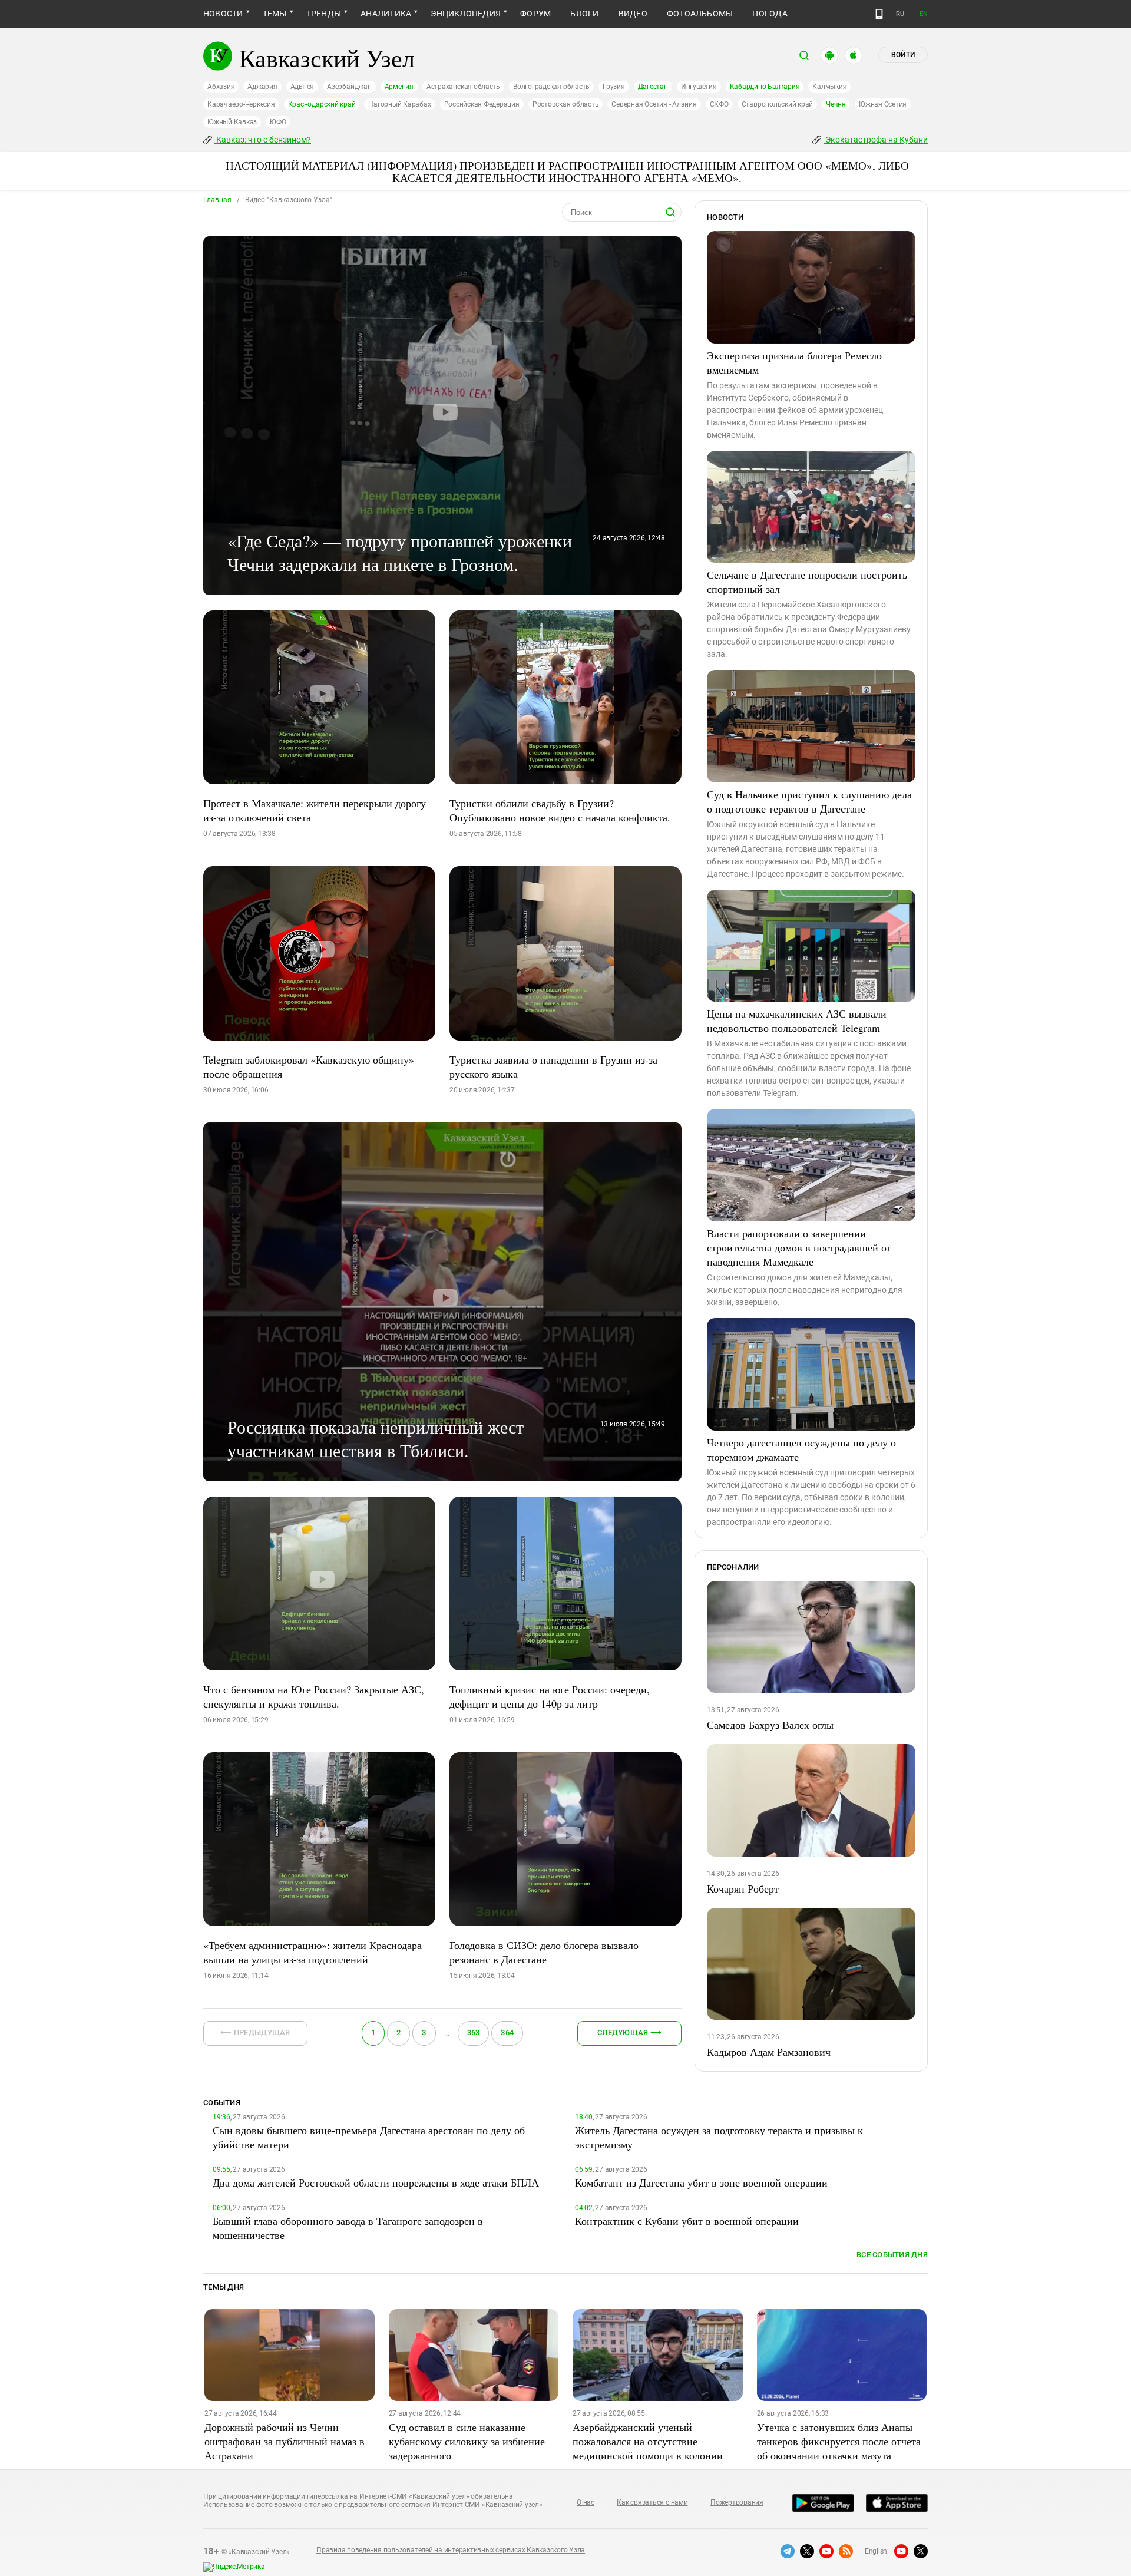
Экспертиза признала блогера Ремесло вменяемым (794, 362)
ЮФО (278, 122)
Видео (633, 14)
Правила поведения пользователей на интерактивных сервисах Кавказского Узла (451, 2550)
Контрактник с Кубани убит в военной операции (687, 2221)
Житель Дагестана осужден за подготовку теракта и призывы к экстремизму (719, 2137)
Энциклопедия (466, 14)
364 (507, 2032)
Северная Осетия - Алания (654, 104)
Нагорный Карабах (399, 104)
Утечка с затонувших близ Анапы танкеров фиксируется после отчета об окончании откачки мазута (839, 2441)
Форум (535, 14)
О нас (586, 2502)
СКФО (719, 104)
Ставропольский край (777, 104)
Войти (903, 55)
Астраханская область (463, 87)
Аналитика (386, 14)
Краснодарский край (322, 104)
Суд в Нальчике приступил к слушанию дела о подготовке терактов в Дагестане (809, 801)
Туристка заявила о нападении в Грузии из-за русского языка (553, 1066)
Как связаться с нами (652, 2502)
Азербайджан (349, 87)
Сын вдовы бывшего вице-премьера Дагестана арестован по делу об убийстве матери (369, 2137)
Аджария (262, 87)
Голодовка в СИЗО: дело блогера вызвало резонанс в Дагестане (544, 1952)
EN (924, 14)
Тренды (324, 14)
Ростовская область (566, 104)
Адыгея (302, 87)
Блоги (584, 14)
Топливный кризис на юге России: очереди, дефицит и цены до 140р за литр (550, 1696)
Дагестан (653, 87)
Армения (399, 87)
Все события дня (892, 2255)
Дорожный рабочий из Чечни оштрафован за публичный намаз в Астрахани (285, 2441)
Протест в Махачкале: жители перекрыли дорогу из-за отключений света (315, 810)
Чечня (836, 104)
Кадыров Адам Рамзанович (769, 2052)
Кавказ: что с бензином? (263, 140)
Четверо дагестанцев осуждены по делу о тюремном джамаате (801, 1449)
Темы (275, 14)
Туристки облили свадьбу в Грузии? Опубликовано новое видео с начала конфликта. (560, 810)
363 (474, 2032)
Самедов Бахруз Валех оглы (770, 1725)
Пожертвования (737, 2502)
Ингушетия (699, 87)
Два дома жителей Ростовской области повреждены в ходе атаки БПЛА (376, 2182)
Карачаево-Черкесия (241, 104)
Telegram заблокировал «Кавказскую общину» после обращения (309, 1066)
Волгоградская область (551, 87)
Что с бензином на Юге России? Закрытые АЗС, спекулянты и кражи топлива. (314, 1696)
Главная (217, 200)
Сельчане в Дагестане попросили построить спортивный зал (807, 582)
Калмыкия (829, 87)
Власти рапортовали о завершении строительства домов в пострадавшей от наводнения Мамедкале (799, 1247)
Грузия (614, 87)
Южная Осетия (883, 104)
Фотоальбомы (700, 14)
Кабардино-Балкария (765, 87)
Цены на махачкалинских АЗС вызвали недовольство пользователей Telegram (797, 1021)
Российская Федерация (482, 104)
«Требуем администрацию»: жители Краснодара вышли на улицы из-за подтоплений (312, 1952)
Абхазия (221, 87)
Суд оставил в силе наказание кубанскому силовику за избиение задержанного (467, 2441)
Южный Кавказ (232, 122)
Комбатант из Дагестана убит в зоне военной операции (701, 2182)
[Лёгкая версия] (879, 14)
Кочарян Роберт (743, 1888)
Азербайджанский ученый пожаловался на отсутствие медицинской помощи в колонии (648, 2441)
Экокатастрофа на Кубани (876, 140)
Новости (223, 14)
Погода (770, 14)
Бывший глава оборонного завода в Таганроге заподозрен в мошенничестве (348, 2228)
